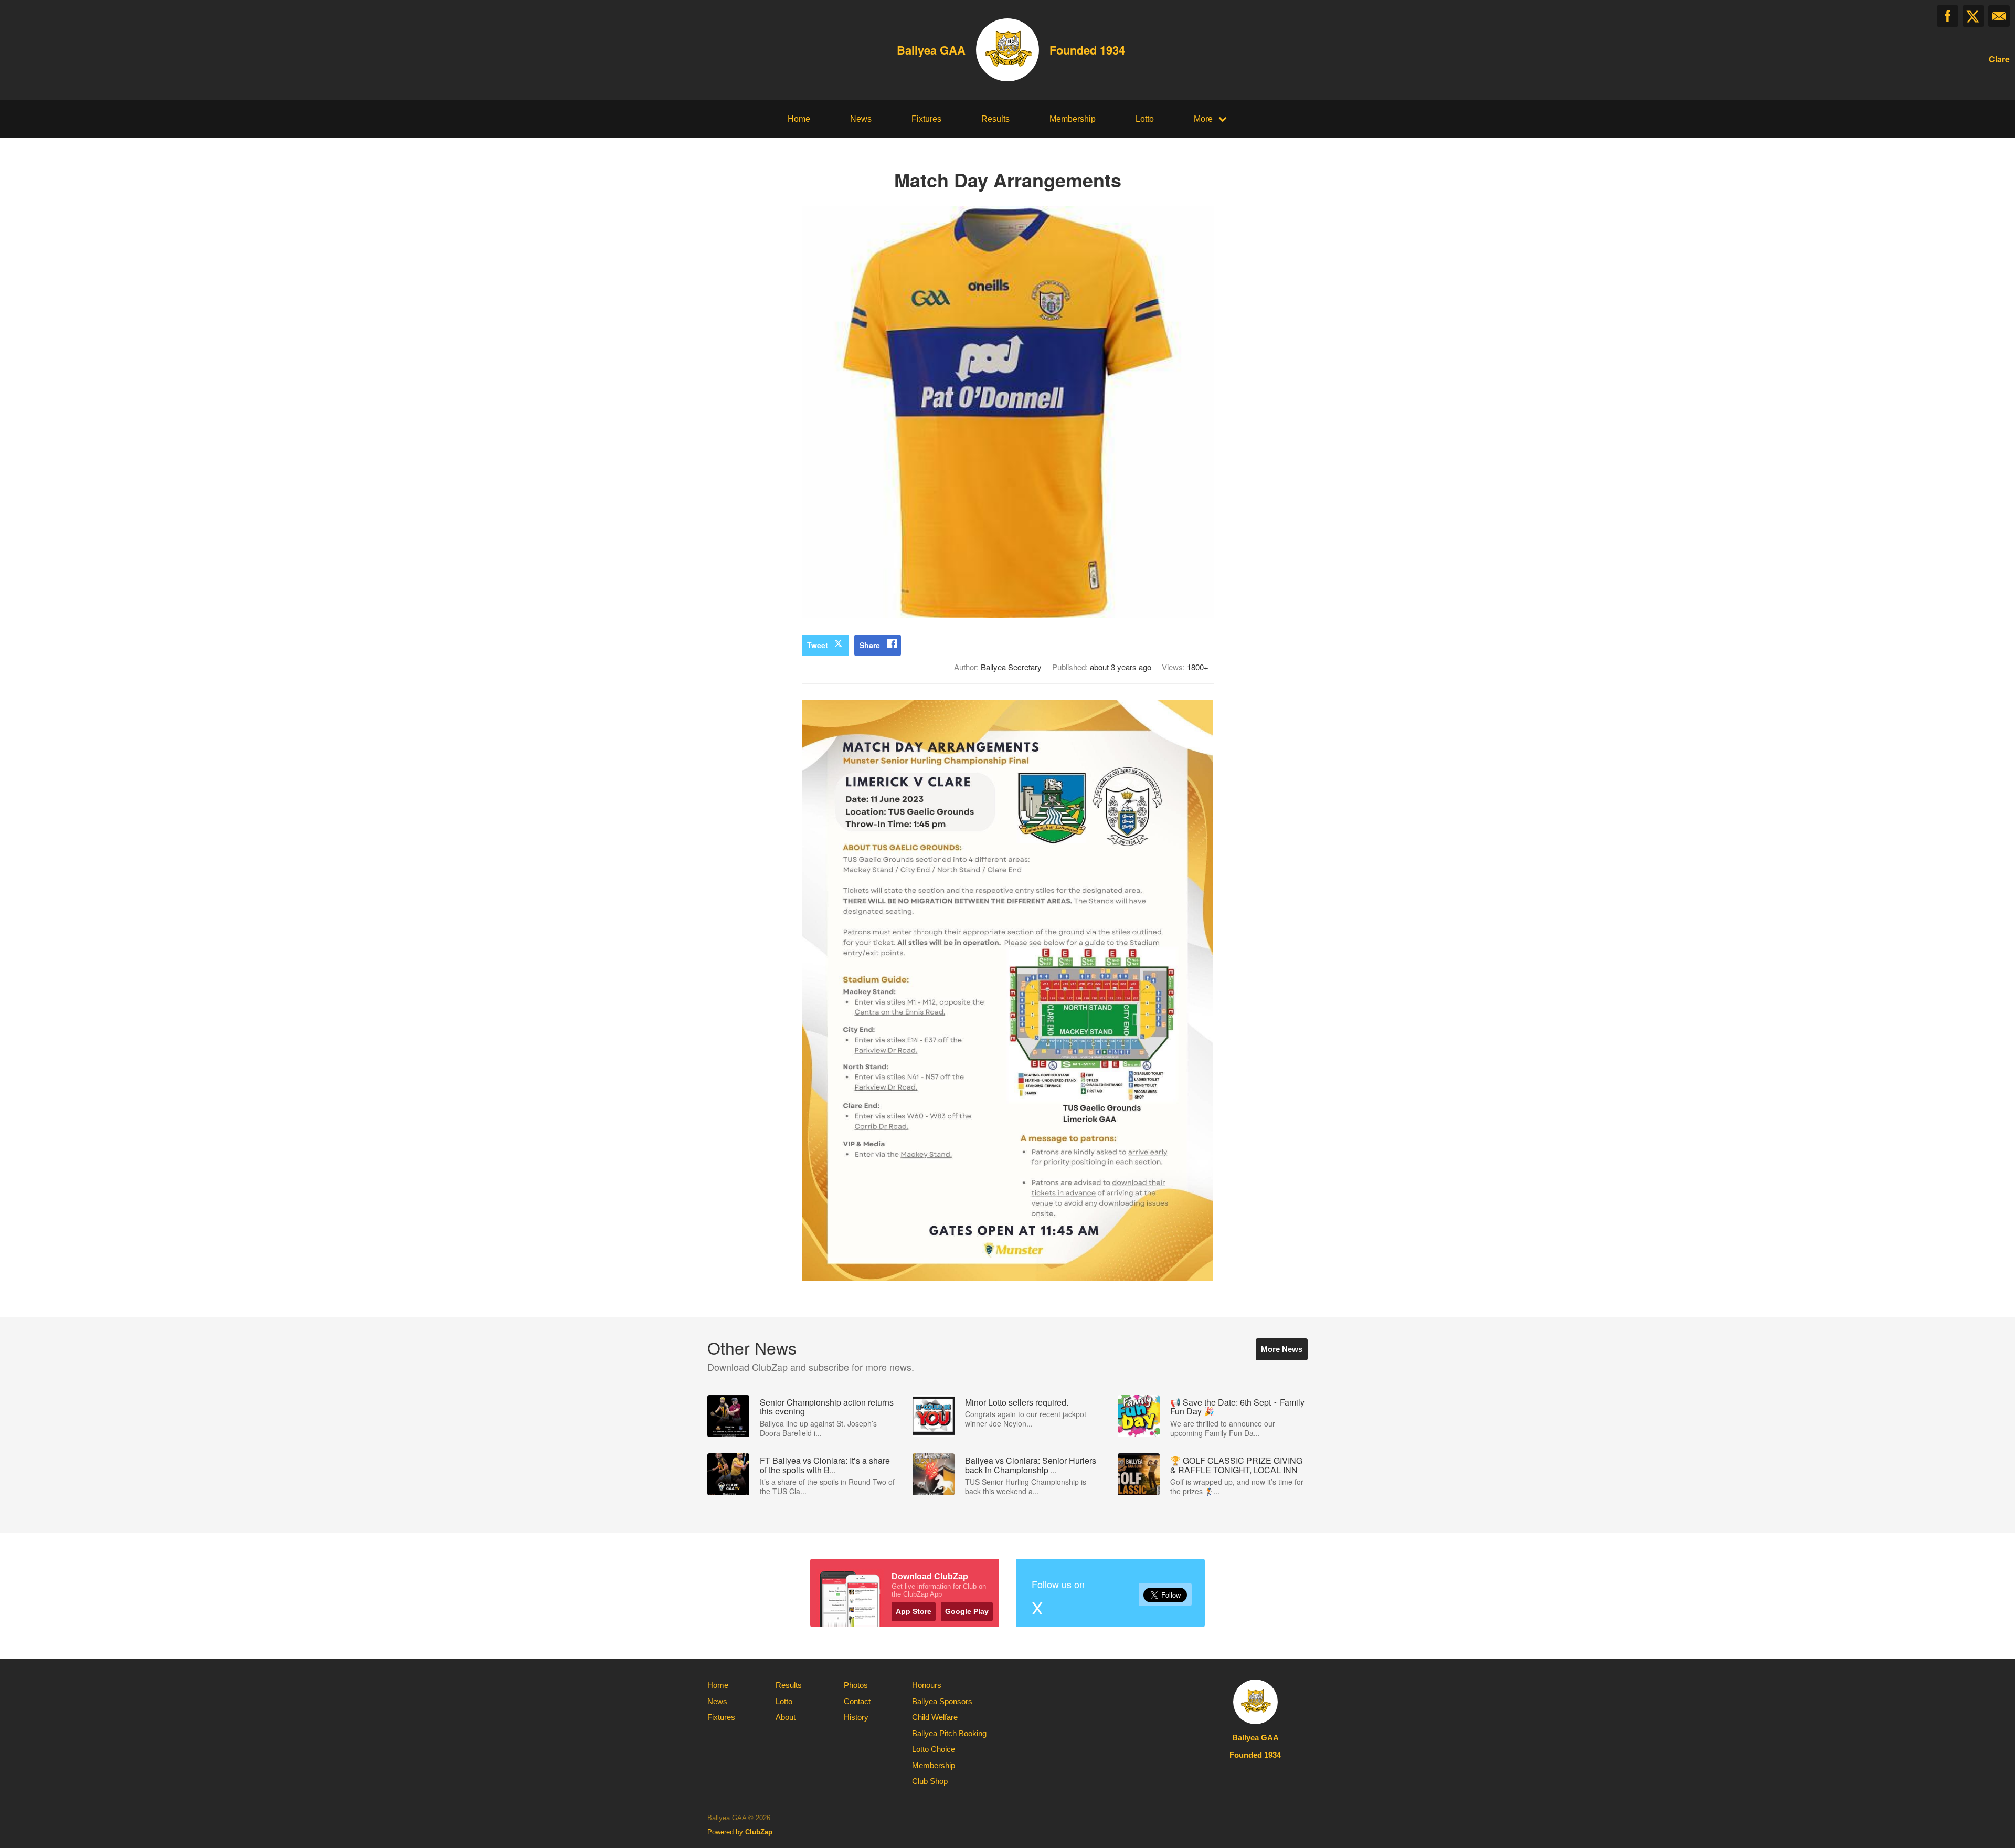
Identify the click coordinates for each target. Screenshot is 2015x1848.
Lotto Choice (934, 1749)
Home (799, 119)
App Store (914, 1611)
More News (1282, 1349)
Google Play (967, 1611)
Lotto (1145, 119)
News (861, 119)
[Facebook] (1948, 16)
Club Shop (930, 1781)
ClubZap (759, 1832)
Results (995, 119)
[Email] (1999, 16)
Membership (1073, 119)
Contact (857, 1701)
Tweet (818, 645)
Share (870, 645)
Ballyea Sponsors (942, 1701)
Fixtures (926, 119)
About (786, 1717)
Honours (927, 1685)
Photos (856, 1685)
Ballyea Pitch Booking (949, 1733)
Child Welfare (935, 1717)
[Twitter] (1973, 16)
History (856, 1717)
